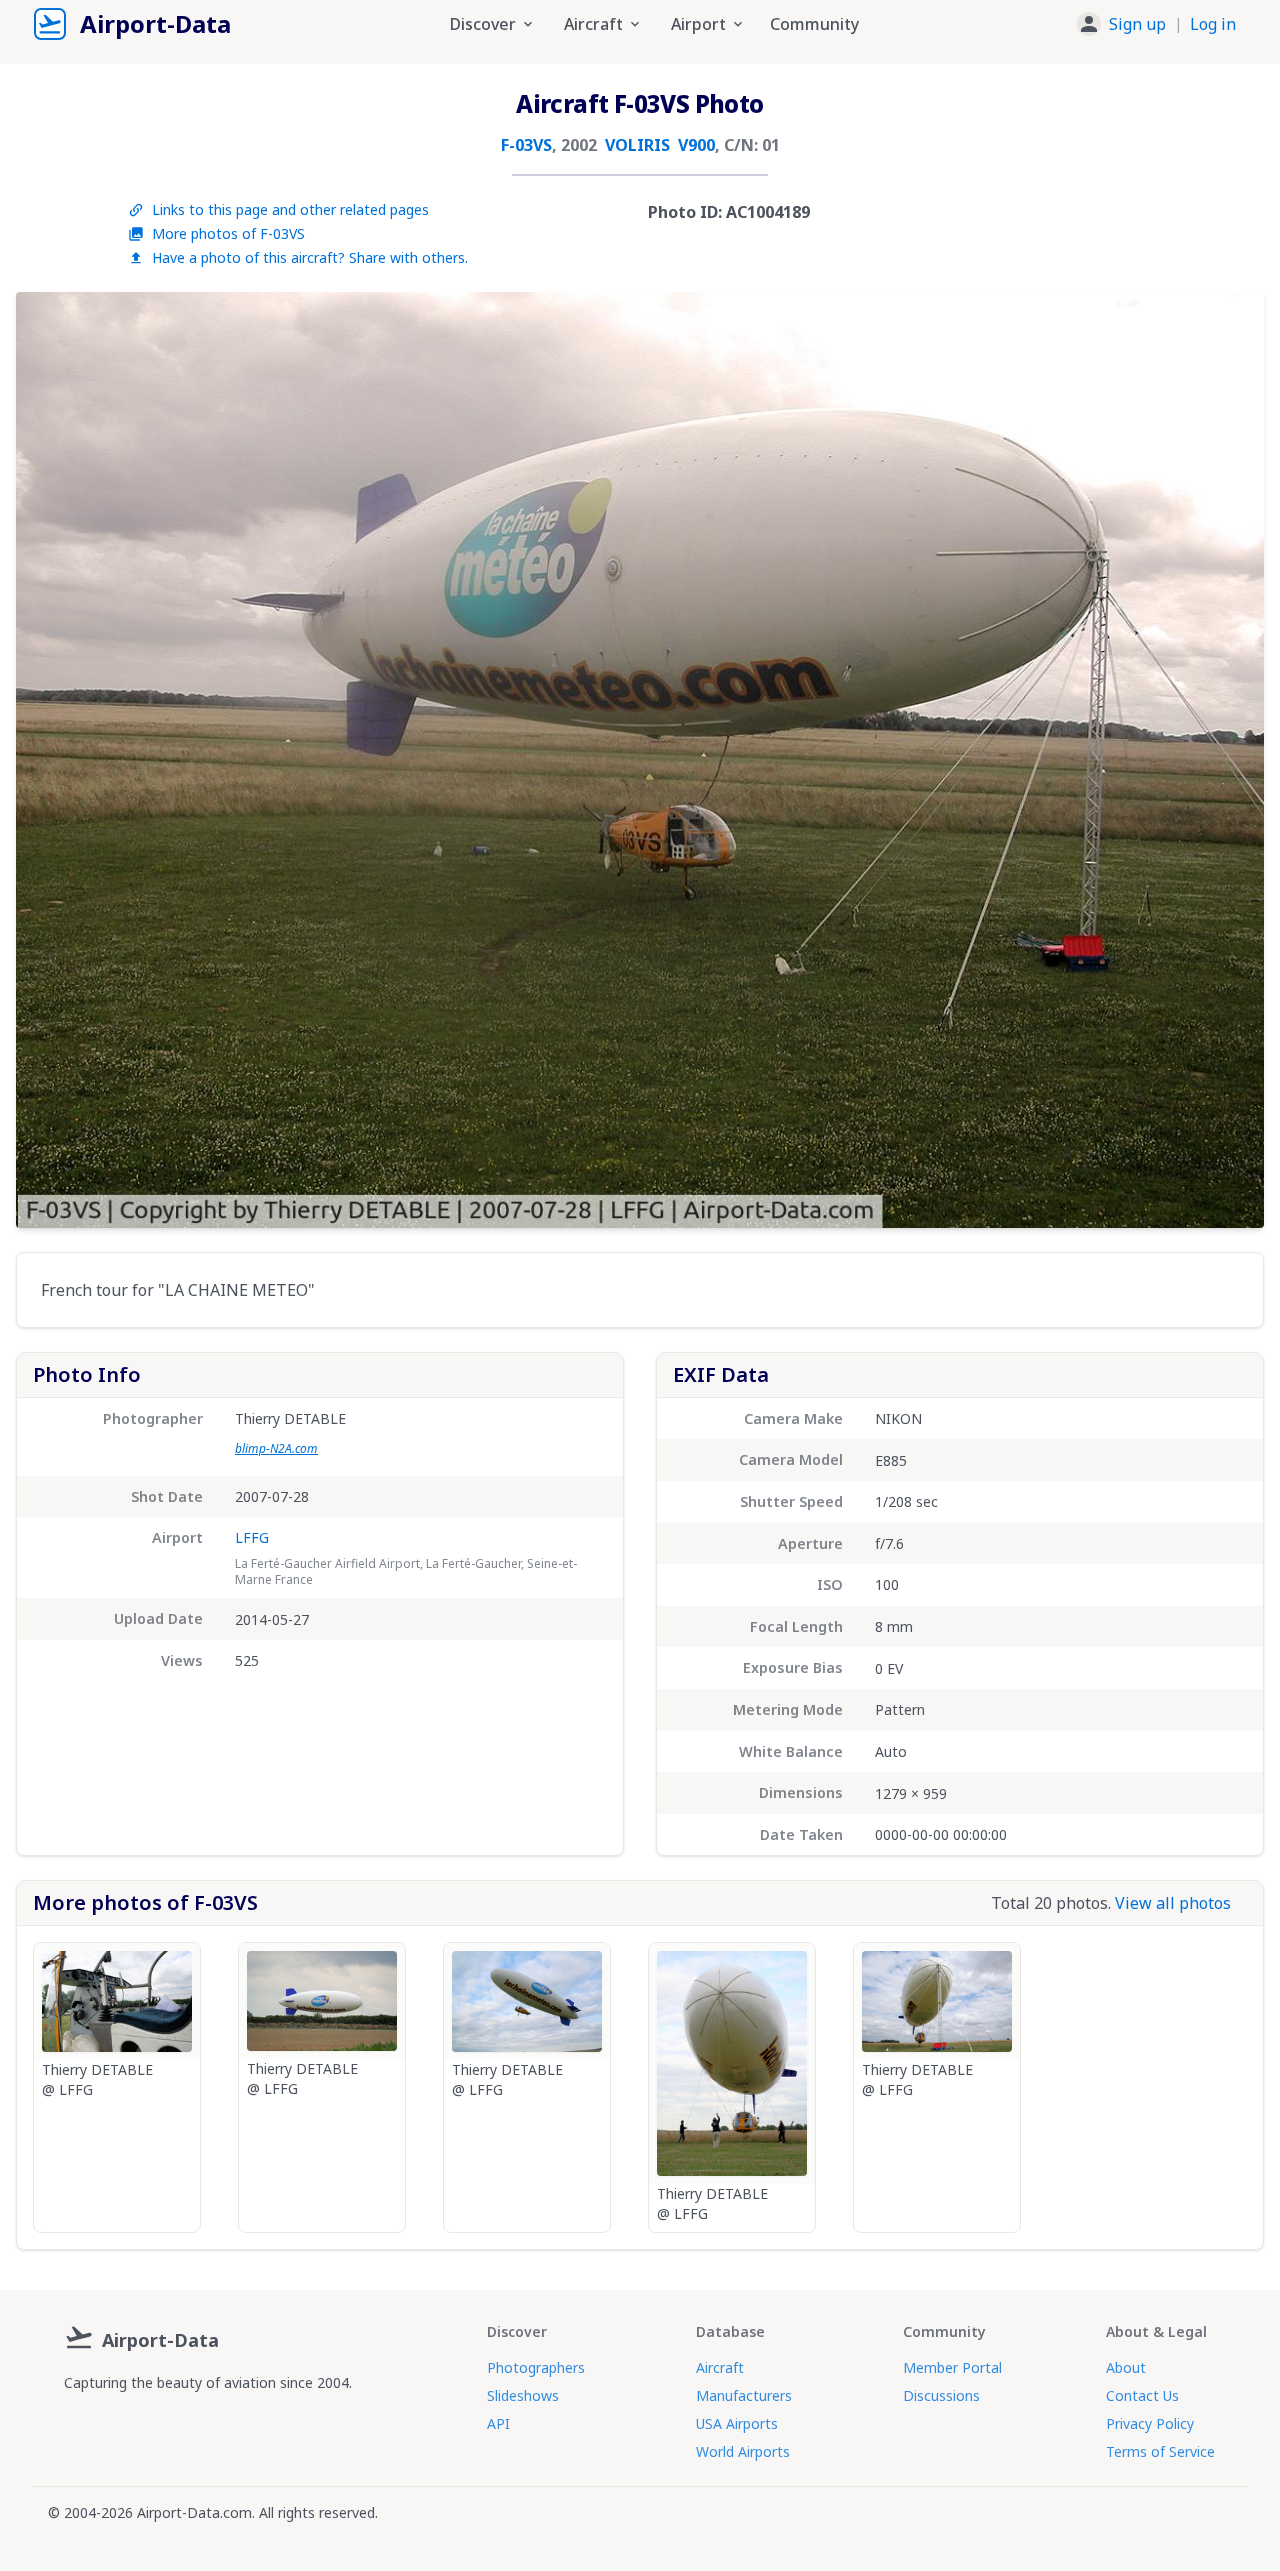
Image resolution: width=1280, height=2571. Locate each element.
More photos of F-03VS (228, 233)
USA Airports (737, 2423)
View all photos (1173, 1903)
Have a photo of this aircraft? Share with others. (310, 257)
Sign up (1137, 24)
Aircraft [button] (593, 24)
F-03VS (526, 145)
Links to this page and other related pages (290, 209)
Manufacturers (744, 2395)
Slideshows (523, 2395)
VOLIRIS (637, 145)
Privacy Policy (1150, 2423)
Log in (1213, 24)
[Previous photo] (52, 760)
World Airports (743, 2451)
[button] (1156, 24)
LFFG (252, 1537)
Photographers (536, 2367)
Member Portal (952, 2367)
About (1126, 2367)
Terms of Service (1160, 2451)
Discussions (941, 2395)
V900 (696, 145)
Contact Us (1142, 2395)
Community (814, 24)
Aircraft (720, 2367)
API (498, 2423)
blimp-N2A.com (276, 1448)
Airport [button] (698, 24)
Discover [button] (483, 24)
